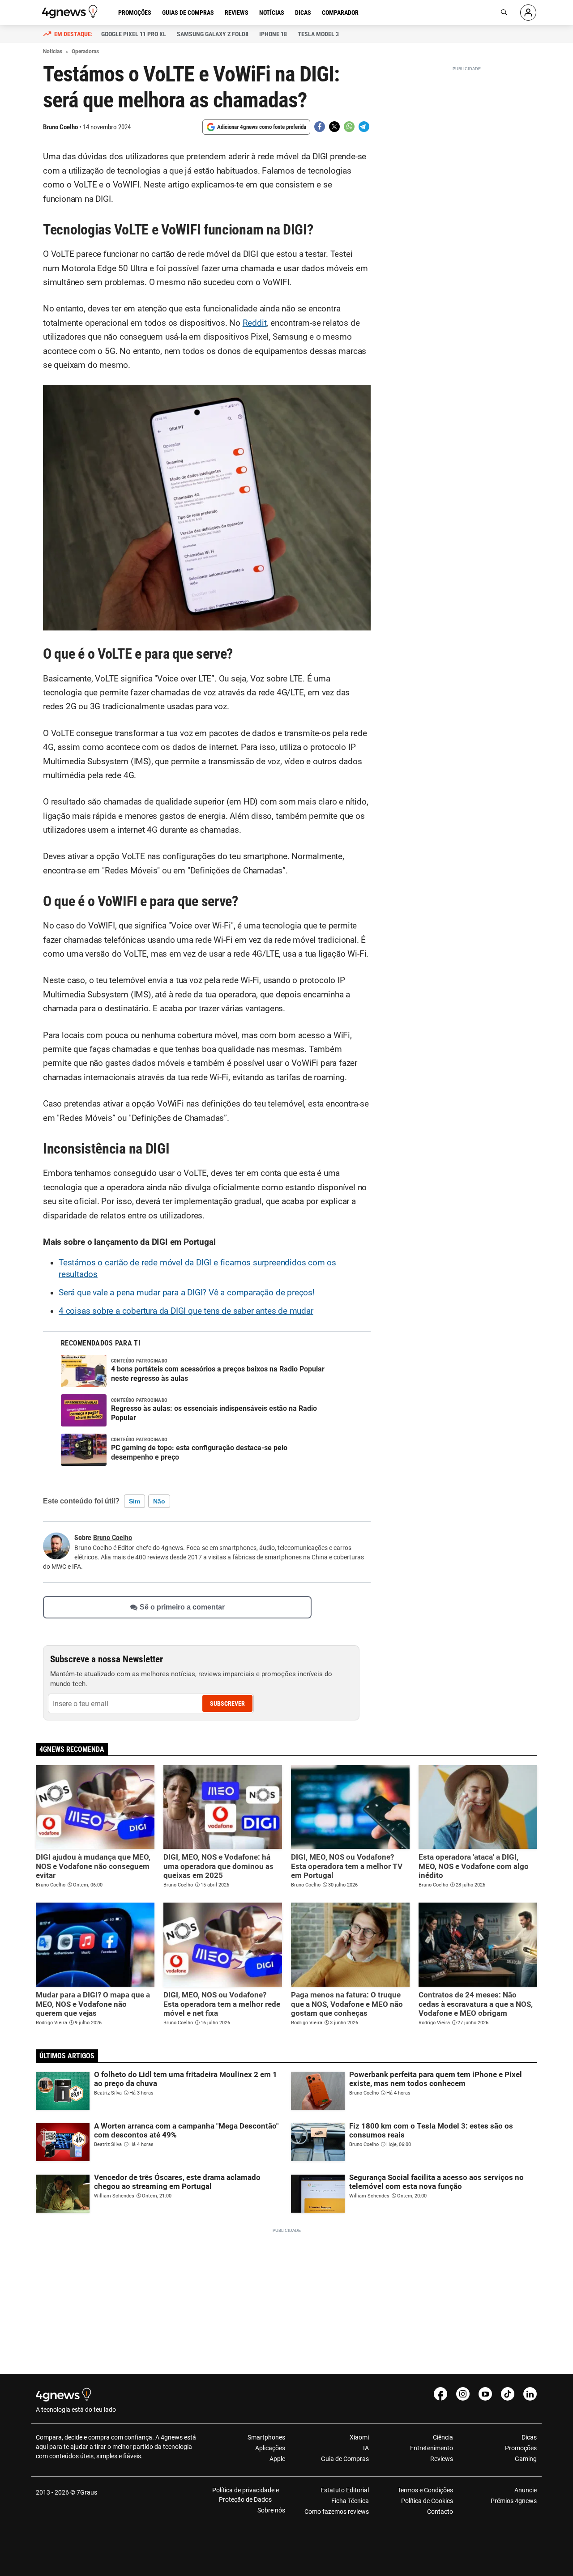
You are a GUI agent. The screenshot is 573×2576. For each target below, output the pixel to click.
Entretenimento (431, 2448)
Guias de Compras (188, 13)
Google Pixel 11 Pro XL (134, 34)
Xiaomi (359, 2437)
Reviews (237, 13)
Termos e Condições (425, 2490)
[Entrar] (528, 13)
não (159, 1501)
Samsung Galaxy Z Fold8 (213, 34)
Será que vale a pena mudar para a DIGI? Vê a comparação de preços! (187, 1293)
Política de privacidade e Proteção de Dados (246, 2495)
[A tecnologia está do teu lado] (71, 12)
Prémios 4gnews (514, 2501)
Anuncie (526, 2490)
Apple (277, 2459)
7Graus (87, 2492)
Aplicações (270, 2448)
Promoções (135, 13)
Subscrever (227, 1703)
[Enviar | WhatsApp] (349, 127)
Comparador (340, 13)
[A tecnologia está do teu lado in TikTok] (508, 2394)
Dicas (303, 13)
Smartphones (266, 2437)
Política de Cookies (427, 2501)
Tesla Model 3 (318, 34)
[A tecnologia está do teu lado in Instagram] (463, 2394)
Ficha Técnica (350, 2501)
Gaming (526, 2459)
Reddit (255, 323)
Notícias (272, 13)
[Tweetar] (334, 127)
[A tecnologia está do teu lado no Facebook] (440, 2394)
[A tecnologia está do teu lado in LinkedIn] (530, 2394)
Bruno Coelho (60, 127)
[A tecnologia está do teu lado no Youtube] (485, 2394)
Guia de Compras (345, 2459)
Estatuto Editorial (345, 2490)
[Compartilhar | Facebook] (320, 127)
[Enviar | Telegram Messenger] (364, 127)
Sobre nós (271, 2510)
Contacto (440, 2512)
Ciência (443, 2437)
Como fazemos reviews (337, 2512)
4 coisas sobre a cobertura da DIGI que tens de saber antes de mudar (186, 1311)
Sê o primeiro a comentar (182, 1607)
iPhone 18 (273, 34)
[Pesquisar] (504, 13)
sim (135, 1501)
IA (366, 2448)
